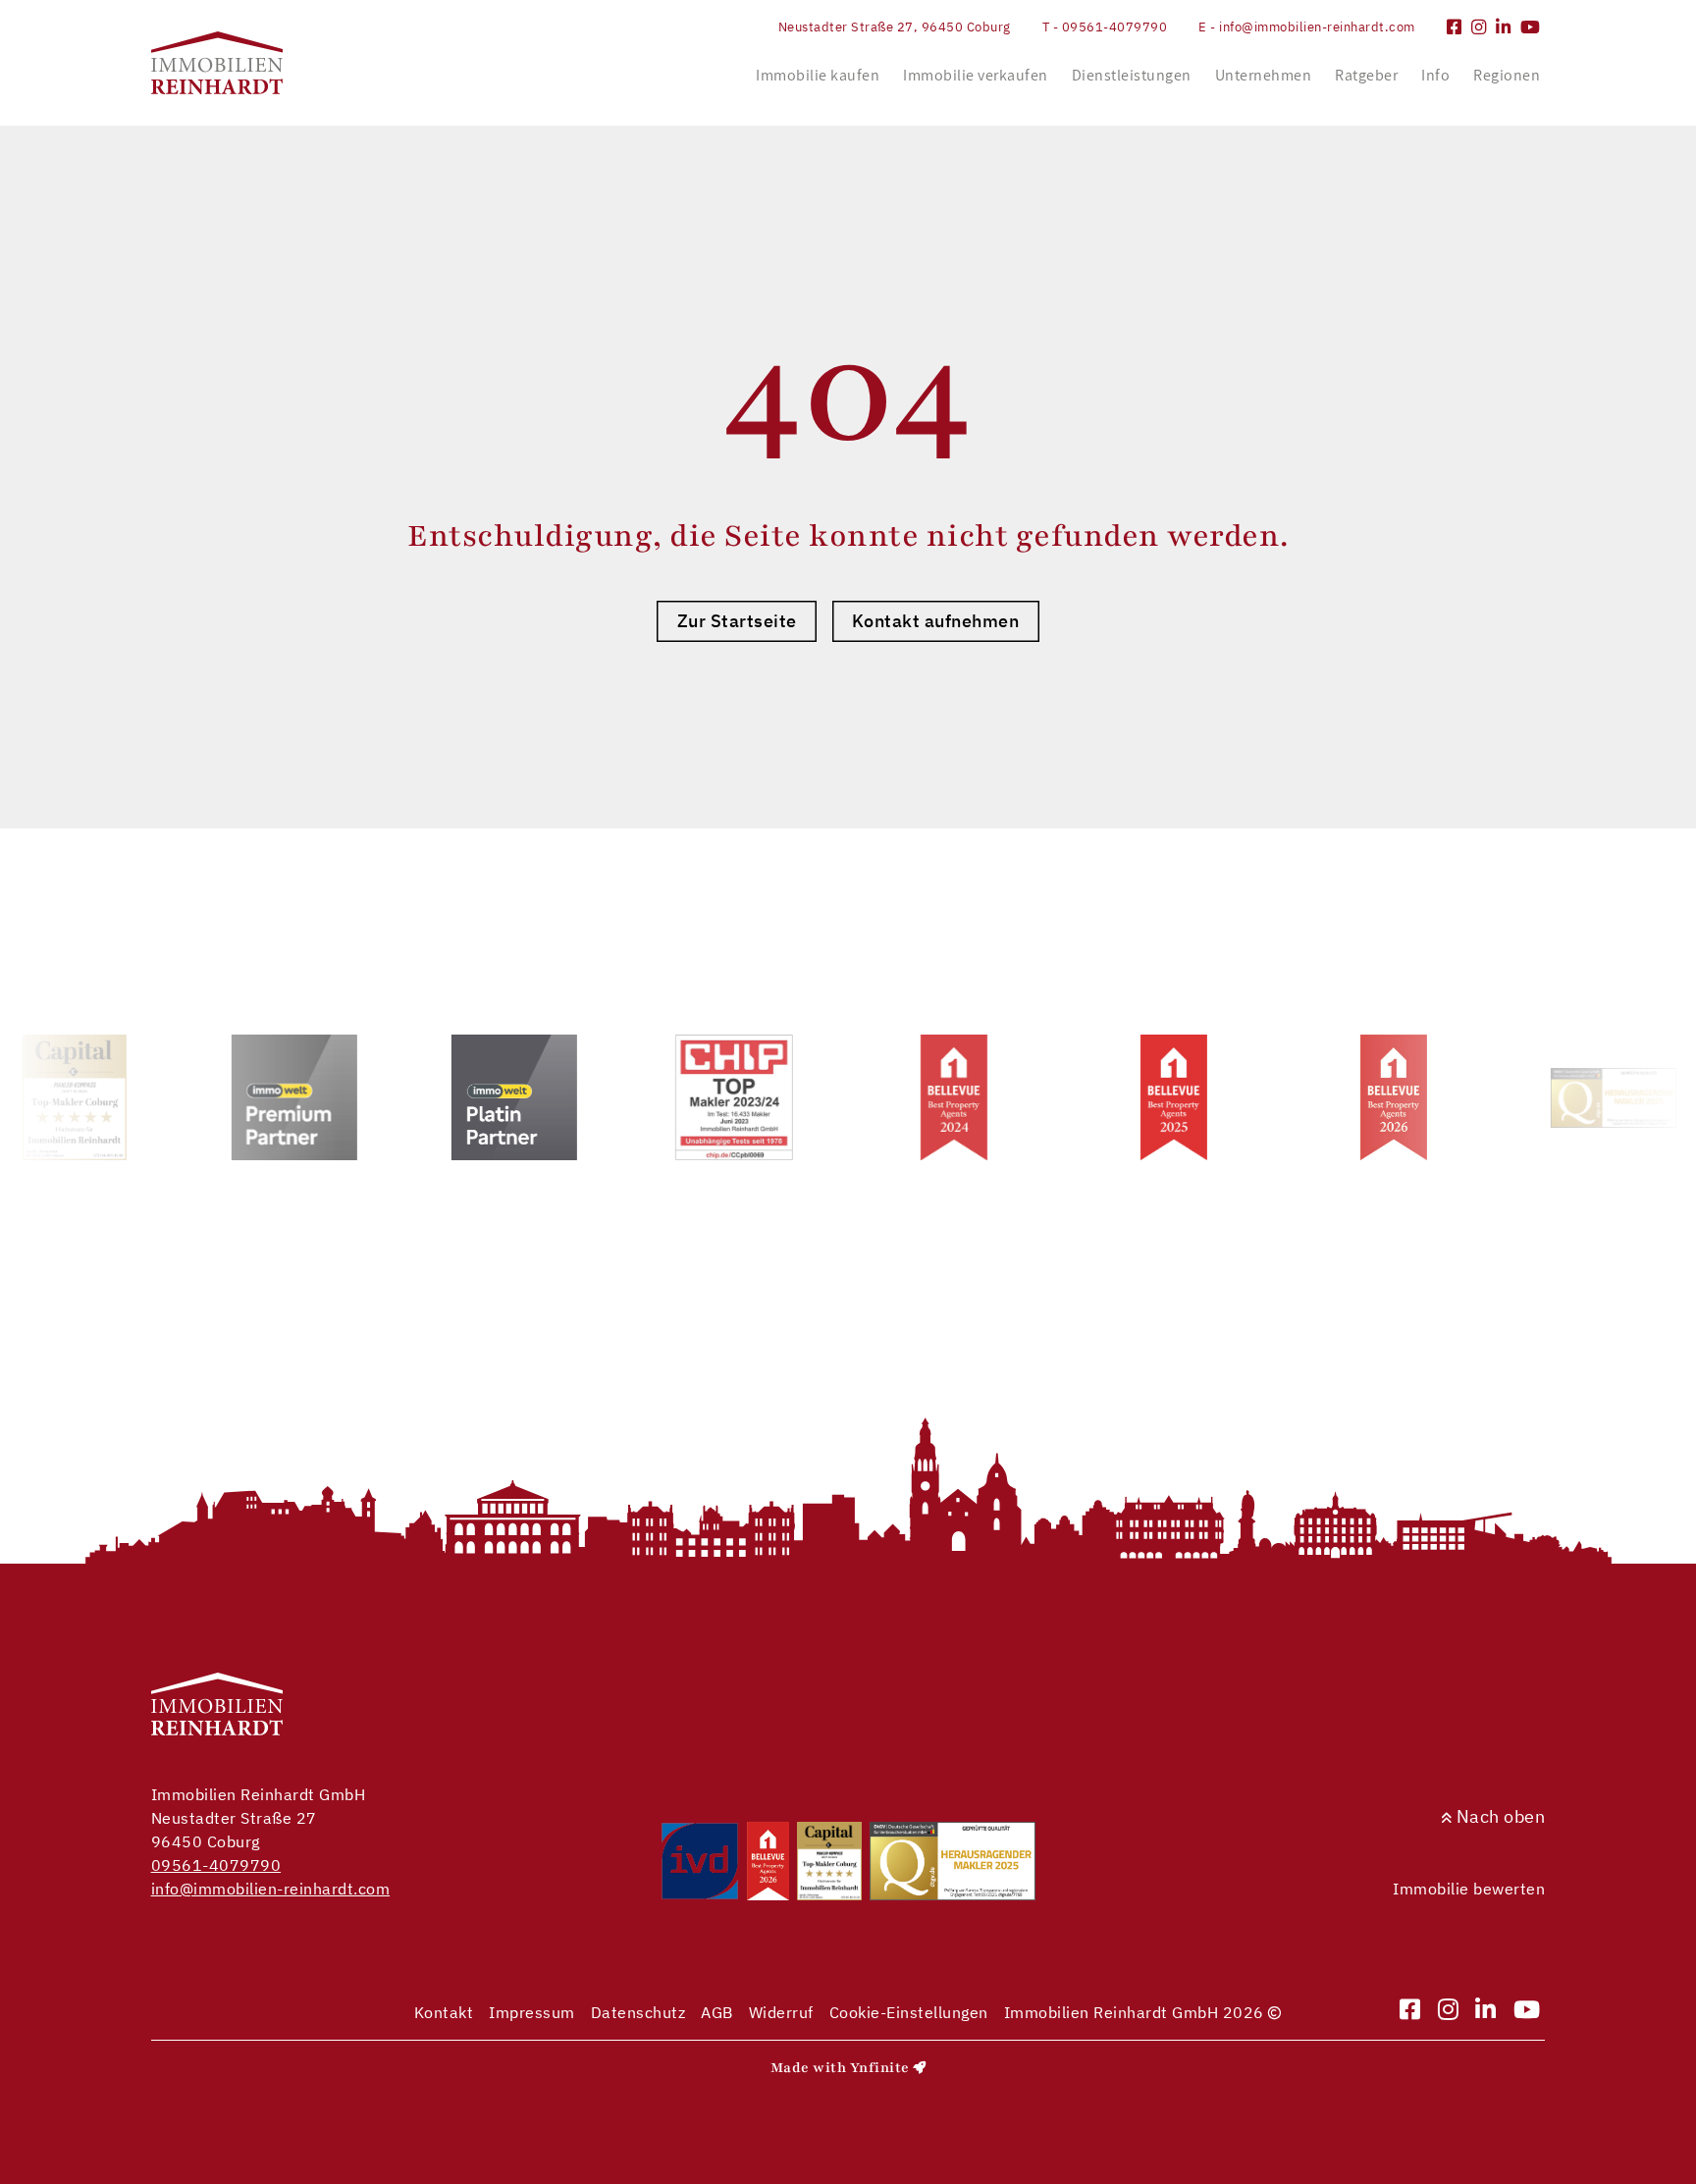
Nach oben (1498, 1816)
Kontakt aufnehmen (936, 621)
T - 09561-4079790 (1105, 27)
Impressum (532, 2012)
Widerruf (781, 2012)
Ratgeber (1366, 75)
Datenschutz (638, 2012)
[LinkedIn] (1504, 27)
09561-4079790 (216, 1865)
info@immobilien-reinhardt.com (271, 1889)
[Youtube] (1531, 27)
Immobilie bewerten (1469, 1889)
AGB (717, 2012)
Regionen (1507, 75)
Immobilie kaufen (818, 75)
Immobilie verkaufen (976, 75)
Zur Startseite (737, 621)
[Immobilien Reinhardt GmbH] (217, 63)
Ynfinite (880, 2068)
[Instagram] (1479, 27)
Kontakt (444, 2012)
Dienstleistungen (1132, 75)
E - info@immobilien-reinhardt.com (1307, 27)
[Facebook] (1455, 27)
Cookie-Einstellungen (909, 2012)
